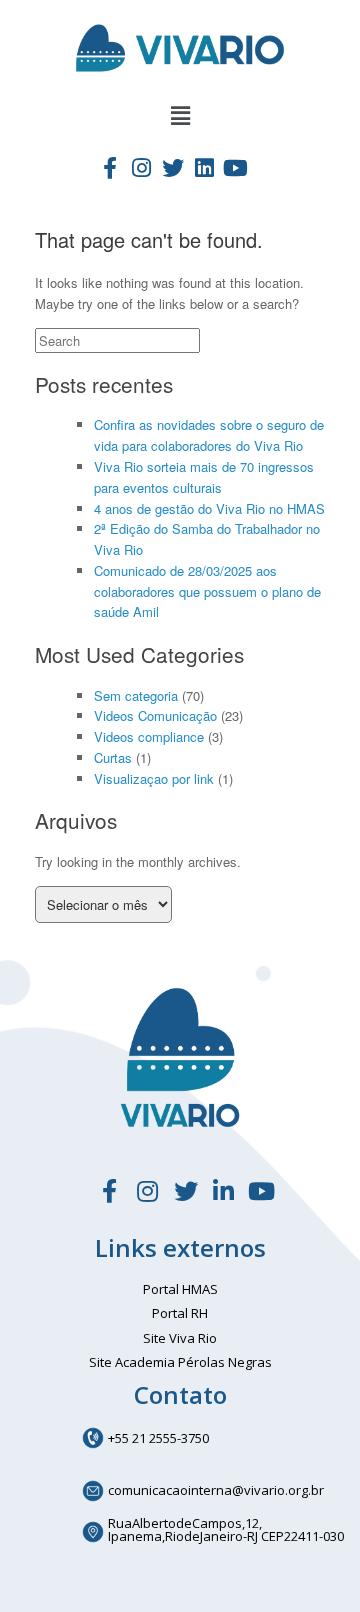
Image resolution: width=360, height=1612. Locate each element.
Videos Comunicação (155, 715)
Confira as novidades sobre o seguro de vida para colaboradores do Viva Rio (209, 435)
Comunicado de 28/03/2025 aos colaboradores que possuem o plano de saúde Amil (207, 591)
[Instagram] (141, 167)
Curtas (113, 757)
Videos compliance (149, 736)
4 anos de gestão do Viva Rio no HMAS (209, 508)
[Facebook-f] (110, 167)
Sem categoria (136, 695)
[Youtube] (235, 167)
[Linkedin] (204, 167)
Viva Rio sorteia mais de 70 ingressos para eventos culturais (204, 477)
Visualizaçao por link (154, 778)
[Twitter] (173, 167)
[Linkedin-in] (224, 1191)
